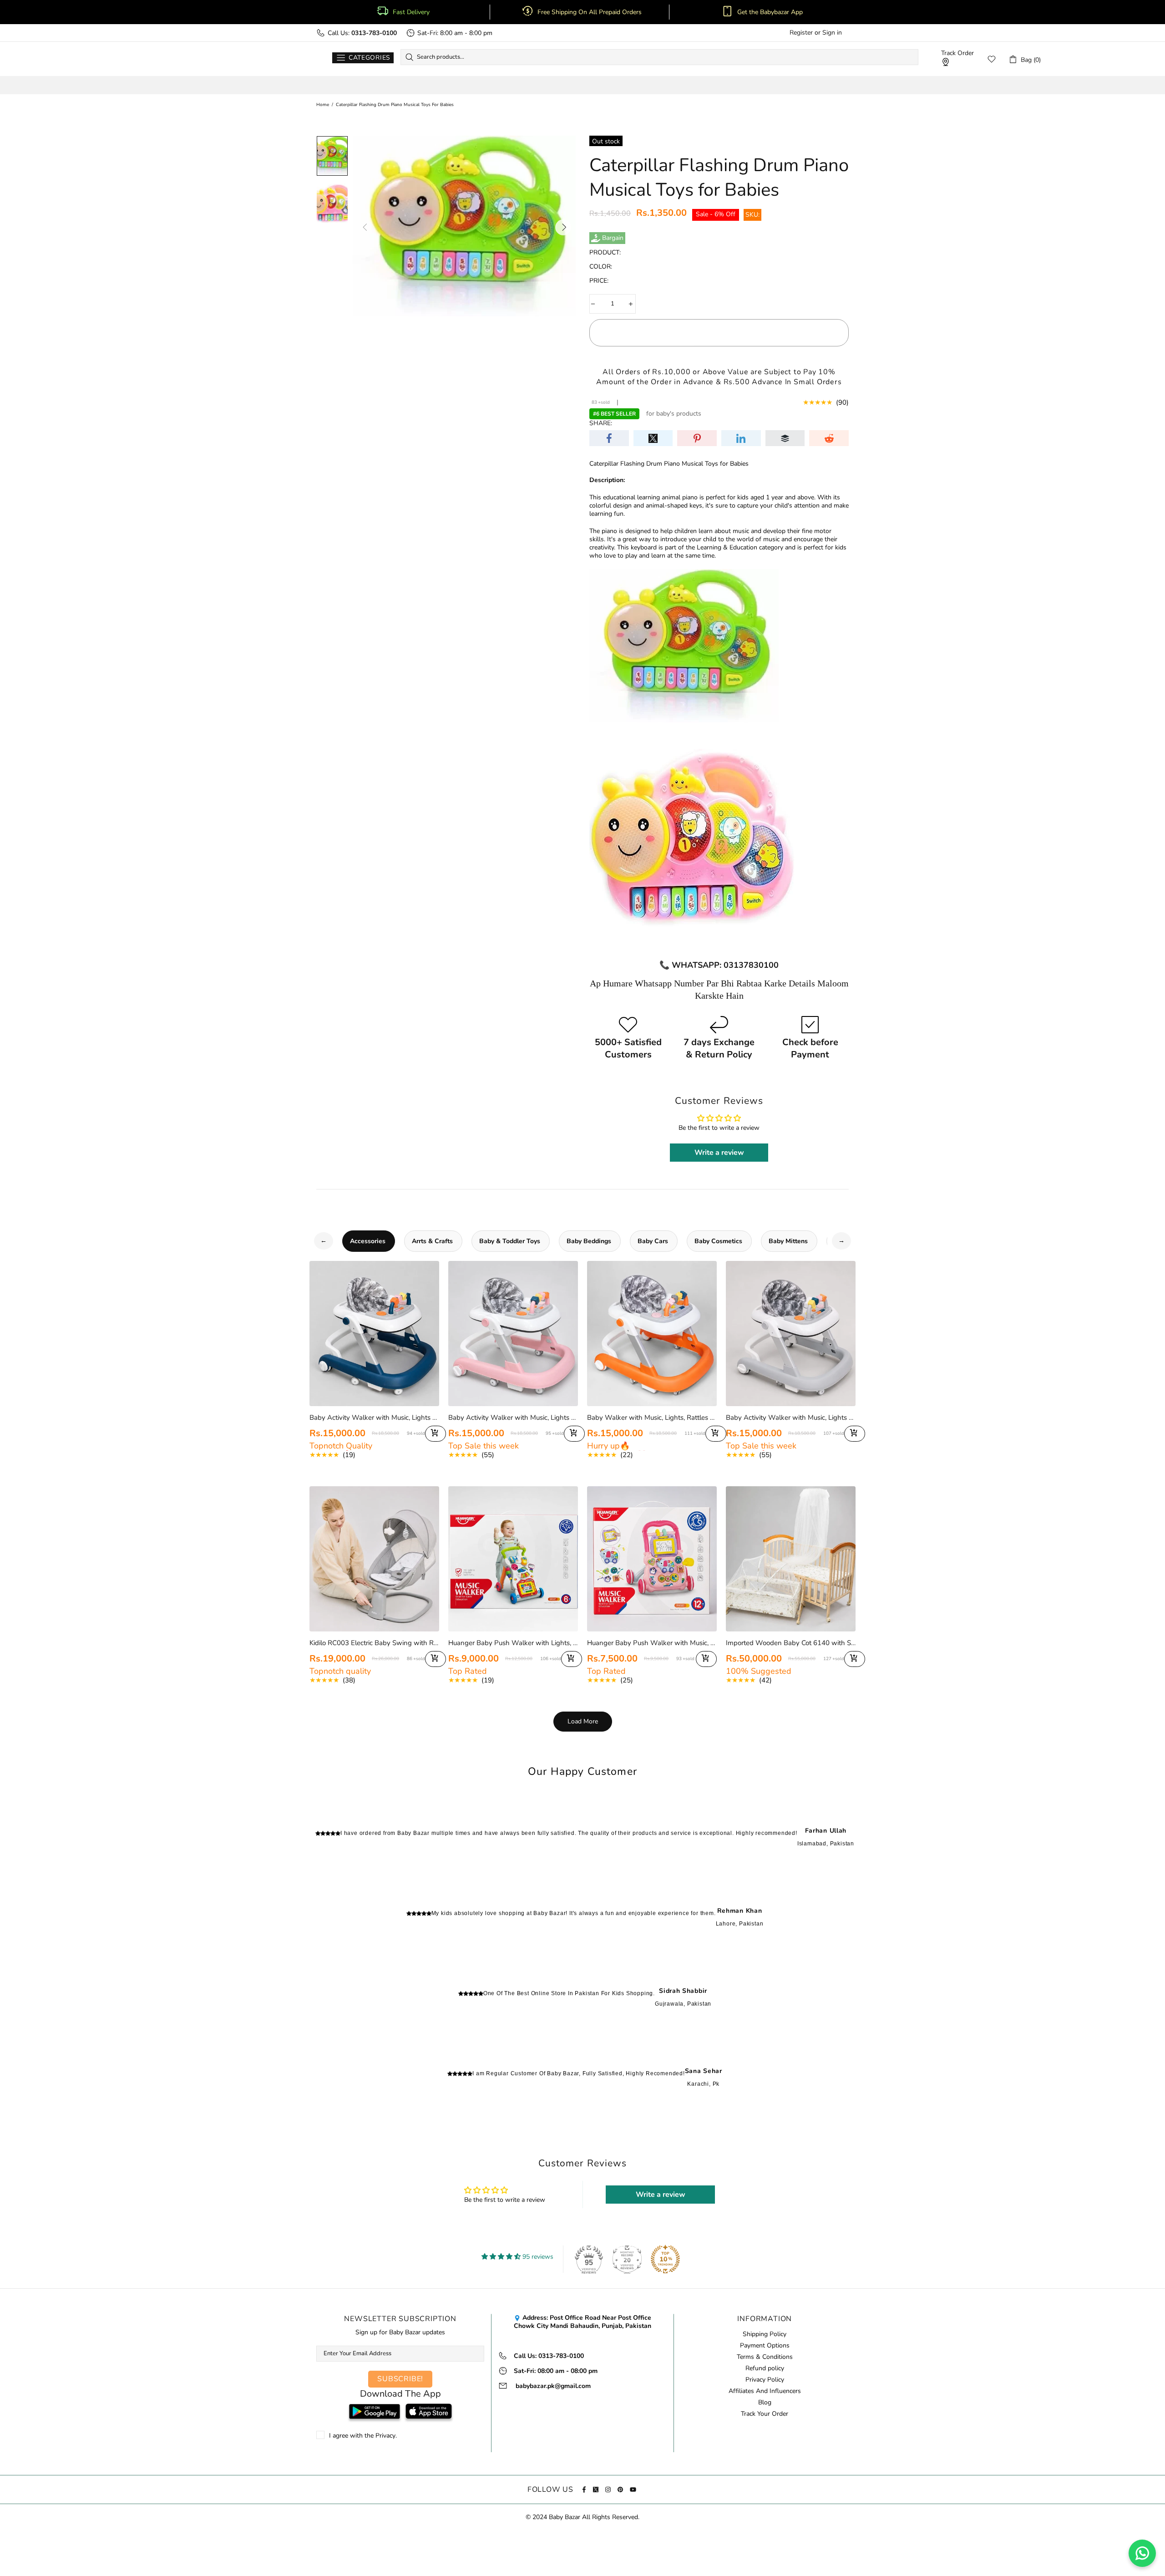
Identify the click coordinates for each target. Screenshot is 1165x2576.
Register (801, 33)
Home (323, 105)
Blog (765, 2403)
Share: (601, 423)
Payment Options (765, 2346)
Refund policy (765, 2368)
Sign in (832, 33)
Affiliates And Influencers (765, 2391)
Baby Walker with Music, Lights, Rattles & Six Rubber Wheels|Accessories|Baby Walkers (652, 1418)
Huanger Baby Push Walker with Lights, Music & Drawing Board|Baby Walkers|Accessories (513, 1643)
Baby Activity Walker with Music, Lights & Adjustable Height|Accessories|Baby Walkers (374, 1418)
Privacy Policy (765, 2380)
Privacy (385, 2436)
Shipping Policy (765, 2334)
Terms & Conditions (765, 2357)
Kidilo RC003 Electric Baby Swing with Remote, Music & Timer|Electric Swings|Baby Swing (374, 1643)
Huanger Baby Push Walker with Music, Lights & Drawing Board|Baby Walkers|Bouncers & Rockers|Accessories (652, 1643)
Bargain (613, 238)
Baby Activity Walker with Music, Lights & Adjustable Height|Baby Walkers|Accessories (791, 1418)
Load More (583, 1721)
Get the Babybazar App (770, 12)
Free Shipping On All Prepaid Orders (590, 12)
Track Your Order (765, 2414)
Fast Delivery (411, 12)
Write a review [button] (719, 1153)
